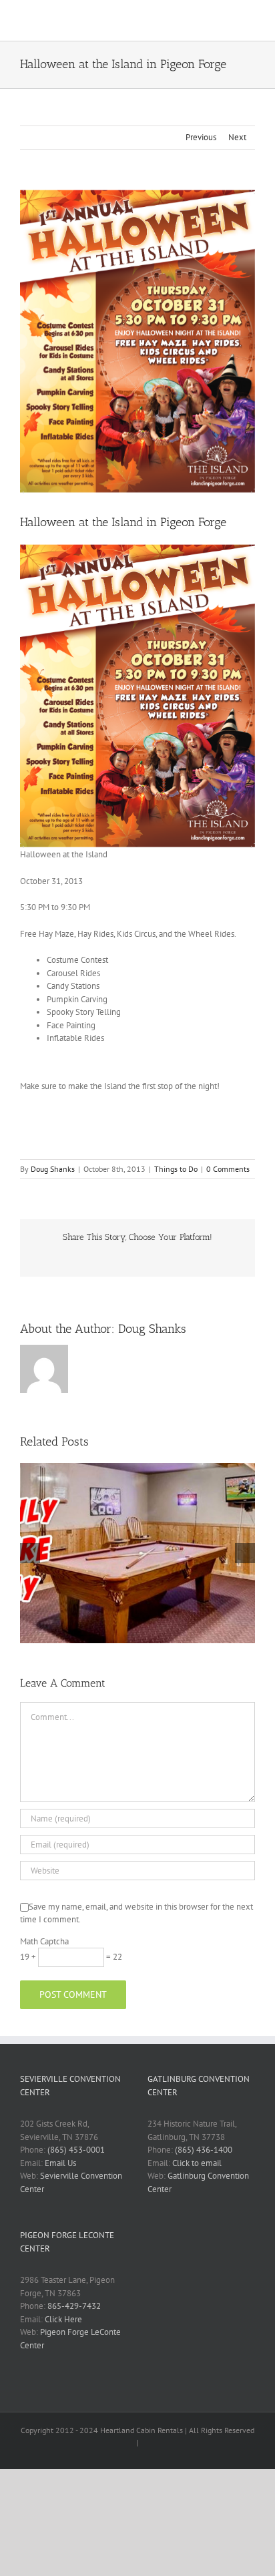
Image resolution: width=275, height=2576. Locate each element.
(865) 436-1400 (204, 2150)
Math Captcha (44, 1941)
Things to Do (176, 1169)
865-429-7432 (74, 2306)
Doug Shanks (53, 1169)
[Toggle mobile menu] (250, 20)
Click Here (63, 2319)
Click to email (197, 2163)
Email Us (60, 2163)
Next (237, 137)
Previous (201, 137)
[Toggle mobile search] (226, 20)
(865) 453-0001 (76, 2150)
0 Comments (228, 1169)
